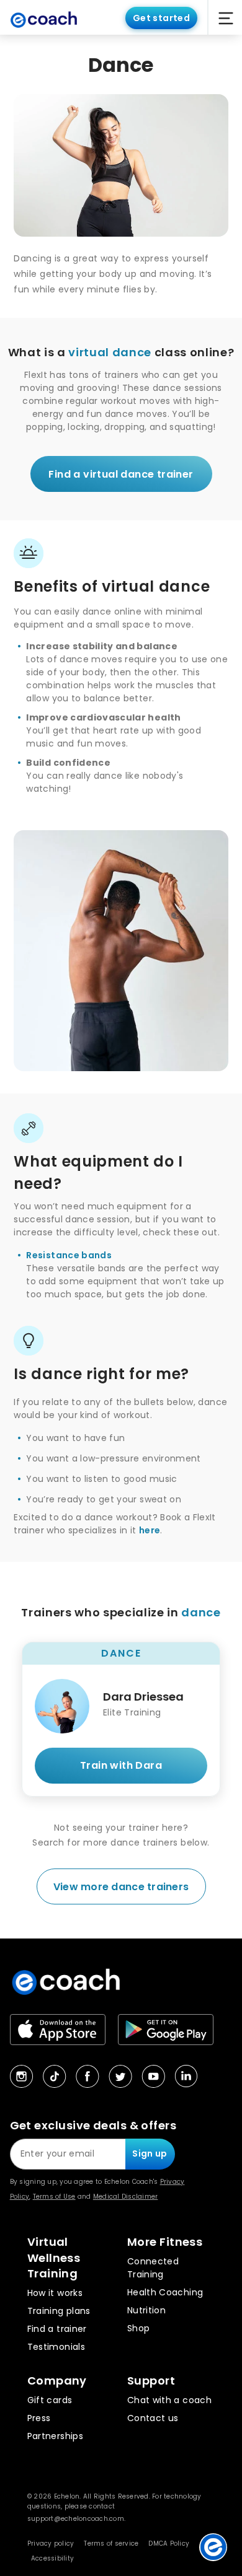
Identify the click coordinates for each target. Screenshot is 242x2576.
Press (39, 2418)
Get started (161, 18)
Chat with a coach (169, 2400)
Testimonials (56, 2347)
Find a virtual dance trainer (121, 474)
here (150, 1530)
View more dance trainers (121, 1887)
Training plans (59, 2311)
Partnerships (55, 2436)
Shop (138, 2328)
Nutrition (146, 2310)
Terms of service (111, 2543)
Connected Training (153, 2268)
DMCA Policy (169, 2543)
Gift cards (50, 2400)
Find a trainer (57, 2329)
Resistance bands (69, 1255)
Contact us (153, 2418)
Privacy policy (51, 2543)
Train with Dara (121, 1765)
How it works (55, 2293)
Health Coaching (165, 2292)
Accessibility (52, 2558)
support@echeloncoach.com (76, 2519)
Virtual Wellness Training (54, 2258)
